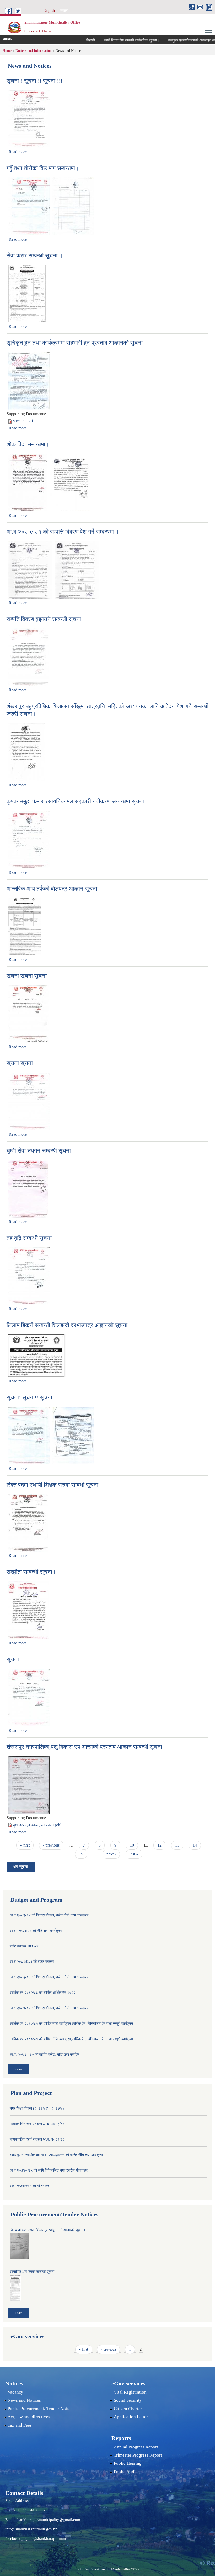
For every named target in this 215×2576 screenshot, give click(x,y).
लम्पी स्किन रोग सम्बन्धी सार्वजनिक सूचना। (111, 40)
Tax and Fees (20, 2425)
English (49, 11)
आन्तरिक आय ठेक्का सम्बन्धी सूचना (32, 2272)
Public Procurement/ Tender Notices (41, 2409)
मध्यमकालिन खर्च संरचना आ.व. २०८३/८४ (37, 2124)
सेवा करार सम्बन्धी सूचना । (35, 256)
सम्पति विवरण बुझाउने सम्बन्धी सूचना (44, 619)
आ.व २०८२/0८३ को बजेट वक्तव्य (32, 1962)
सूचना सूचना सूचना (27, 976)
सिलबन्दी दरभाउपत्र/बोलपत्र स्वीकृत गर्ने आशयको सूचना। (48, 2230)
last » (134, 1854)
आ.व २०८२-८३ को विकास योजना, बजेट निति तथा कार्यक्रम (49, 1977)
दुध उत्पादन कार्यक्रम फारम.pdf (37, 1825)
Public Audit (125, 2472)
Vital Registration (130, 2392)
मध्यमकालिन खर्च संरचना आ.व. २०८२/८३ (37, 2139)
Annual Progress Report (136, 2447)
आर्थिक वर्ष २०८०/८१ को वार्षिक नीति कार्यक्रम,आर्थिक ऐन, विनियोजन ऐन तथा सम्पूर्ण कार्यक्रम (71, 2024)
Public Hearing (128, 2463)
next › (111, 1854)
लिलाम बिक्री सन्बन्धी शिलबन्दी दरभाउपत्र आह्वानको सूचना (67, 1325)
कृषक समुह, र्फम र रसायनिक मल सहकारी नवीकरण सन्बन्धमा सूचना (75, 801)
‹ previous (51, 1845)
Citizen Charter (128, 2409)
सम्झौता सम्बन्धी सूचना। (31, 1572)
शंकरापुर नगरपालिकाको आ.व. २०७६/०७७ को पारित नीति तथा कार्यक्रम (56, 2155)
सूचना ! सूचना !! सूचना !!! (34, 81)
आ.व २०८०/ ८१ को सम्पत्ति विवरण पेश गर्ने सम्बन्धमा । (63, 532)
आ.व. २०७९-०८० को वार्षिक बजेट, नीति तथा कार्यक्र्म (44, 2055)
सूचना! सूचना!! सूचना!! (31, 1397)
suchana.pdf (23, 421)
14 (195, 1845)
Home (7, 51)
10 (132, 1845)
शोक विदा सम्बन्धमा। (28, 444)
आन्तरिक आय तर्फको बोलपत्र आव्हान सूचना (52, 889)
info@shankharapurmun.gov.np (31, 2529)
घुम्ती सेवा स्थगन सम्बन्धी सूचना (39, 1151)
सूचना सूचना (20, 1063)
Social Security (128, 2400)
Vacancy (15, 2392)
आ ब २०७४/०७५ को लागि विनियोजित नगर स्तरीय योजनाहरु (49, 2170)
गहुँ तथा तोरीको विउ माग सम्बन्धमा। (43, 168)
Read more (18, 152)
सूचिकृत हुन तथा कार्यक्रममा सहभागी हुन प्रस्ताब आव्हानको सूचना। (77, 343)
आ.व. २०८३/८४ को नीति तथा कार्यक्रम (36, 1931)
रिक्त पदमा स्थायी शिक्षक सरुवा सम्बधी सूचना (52, 1485)
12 (159, 1845)
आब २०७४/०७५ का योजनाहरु (30, 2186)
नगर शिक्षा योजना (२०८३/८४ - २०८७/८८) (38, 2108)
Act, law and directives (29, 2417)
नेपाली (64, 11)
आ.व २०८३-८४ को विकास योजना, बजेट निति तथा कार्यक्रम (49, 1915)
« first (25, 1845)
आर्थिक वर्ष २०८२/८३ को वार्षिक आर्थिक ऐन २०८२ (43, 1993)
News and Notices (24, 2400)
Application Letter (131, 2417)
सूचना (13, 1659)
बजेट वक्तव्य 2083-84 (25, 1946)
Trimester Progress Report (138, 2455)
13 (177, 1845)
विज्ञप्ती (70, 40)
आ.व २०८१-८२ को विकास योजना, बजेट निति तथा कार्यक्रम (49, 2008)
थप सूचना (21, 1867)
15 (81, 1854)
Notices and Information (34, 51)
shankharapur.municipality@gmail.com (48, 2520)
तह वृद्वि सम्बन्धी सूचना (29, 1238)
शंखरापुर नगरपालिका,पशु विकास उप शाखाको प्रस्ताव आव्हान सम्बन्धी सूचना (84, 1747)
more (18, 2069)
